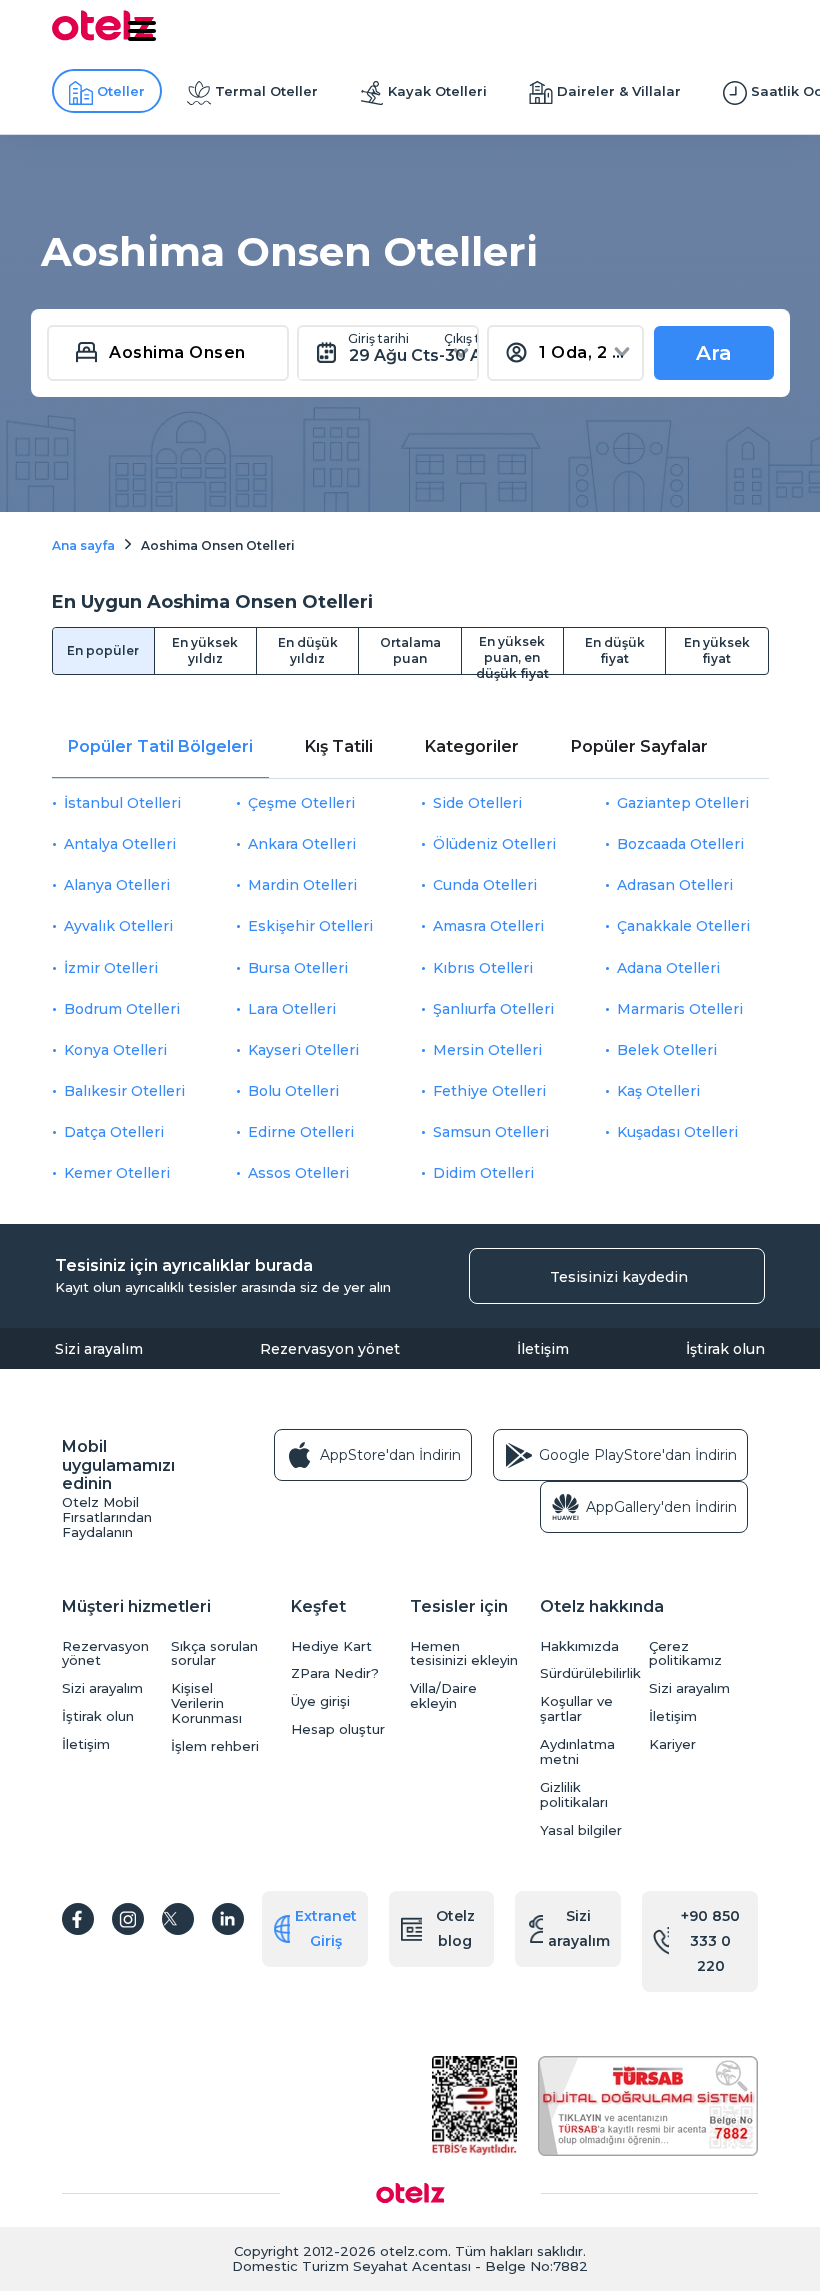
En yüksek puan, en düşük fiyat (512, 654)
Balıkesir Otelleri (124, 1091)
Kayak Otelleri (437, 91)
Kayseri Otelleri (303, 1050)
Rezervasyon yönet (330, 1349)
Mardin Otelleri (302, 885)
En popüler (103, 650)
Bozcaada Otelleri (680, 844)
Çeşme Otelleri (301, 803)
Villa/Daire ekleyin (443, 1696)
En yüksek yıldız (205, 650)
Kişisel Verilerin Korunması (206, 1703)
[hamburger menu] (142, 31)
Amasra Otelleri (488, 926)
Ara (714, 353)
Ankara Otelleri (302, 844)
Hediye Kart (331, 1646)
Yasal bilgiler (581, 1830)
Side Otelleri (477, 803)
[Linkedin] (228, 1919)
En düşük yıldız (308, 650)
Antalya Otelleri (120, 844)
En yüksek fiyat (717, 650)
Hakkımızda (579, 1646)
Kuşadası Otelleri (677, 1132)
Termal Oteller (266, 91)
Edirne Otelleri (301, 1132)
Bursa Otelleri (298, 968)
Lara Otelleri (292, 1009)
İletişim (543, 1349)
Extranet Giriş (326, 1928)
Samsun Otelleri (491, 1132)
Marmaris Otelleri (680, 1009)
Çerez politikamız (685, 1654)
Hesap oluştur (338, 1729)
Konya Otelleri (115, 1050)
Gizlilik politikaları (574, 1795)
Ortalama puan (410, 650)
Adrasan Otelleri (675, 885)
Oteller (121, 91)
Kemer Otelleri (117, 1173)
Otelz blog (455, 1928)
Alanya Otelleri (117, 885)
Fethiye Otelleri (489, 1091)
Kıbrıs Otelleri (483, 968)
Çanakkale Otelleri (683, 926)
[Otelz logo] (103, 37)
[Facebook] (78, 1919)
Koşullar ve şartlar (576, 1709)
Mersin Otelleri (487, 1050)
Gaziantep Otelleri (683, 803)
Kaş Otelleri (658, 1091)
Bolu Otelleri (293, 1091)
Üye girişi (320, 1701)
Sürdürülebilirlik (589, 1673)
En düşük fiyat (615, 650)
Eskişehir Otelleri (310, 926)
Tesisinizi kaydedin (619, 1277)
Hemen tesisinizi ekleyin (464, 1654)
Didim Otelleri (483, 1173)
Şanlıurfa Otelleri (493, 1009)
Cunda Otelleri (485, 885)
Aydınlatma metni (577, 1752)
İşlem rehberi (215, 1746)
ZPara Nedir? (335, 1673)
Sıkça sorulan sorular (214, 1654)
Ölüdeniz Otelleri (494, 844)
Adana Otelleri (668, 968)
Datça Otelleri (114, 1132)
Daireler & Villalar (619, 91)
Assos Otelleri (298, 1173)
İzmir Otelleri (111, 968)
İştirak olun (725, 1349)
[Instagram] (128, 1919)
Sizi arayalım (99, 1349)
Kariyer (672, 1744)
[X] (178, 1919)
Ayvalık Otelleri (118, 926)
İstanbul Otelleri (122, 803)
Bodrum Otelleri (122, 1009)
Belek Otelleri (667, 1050)
